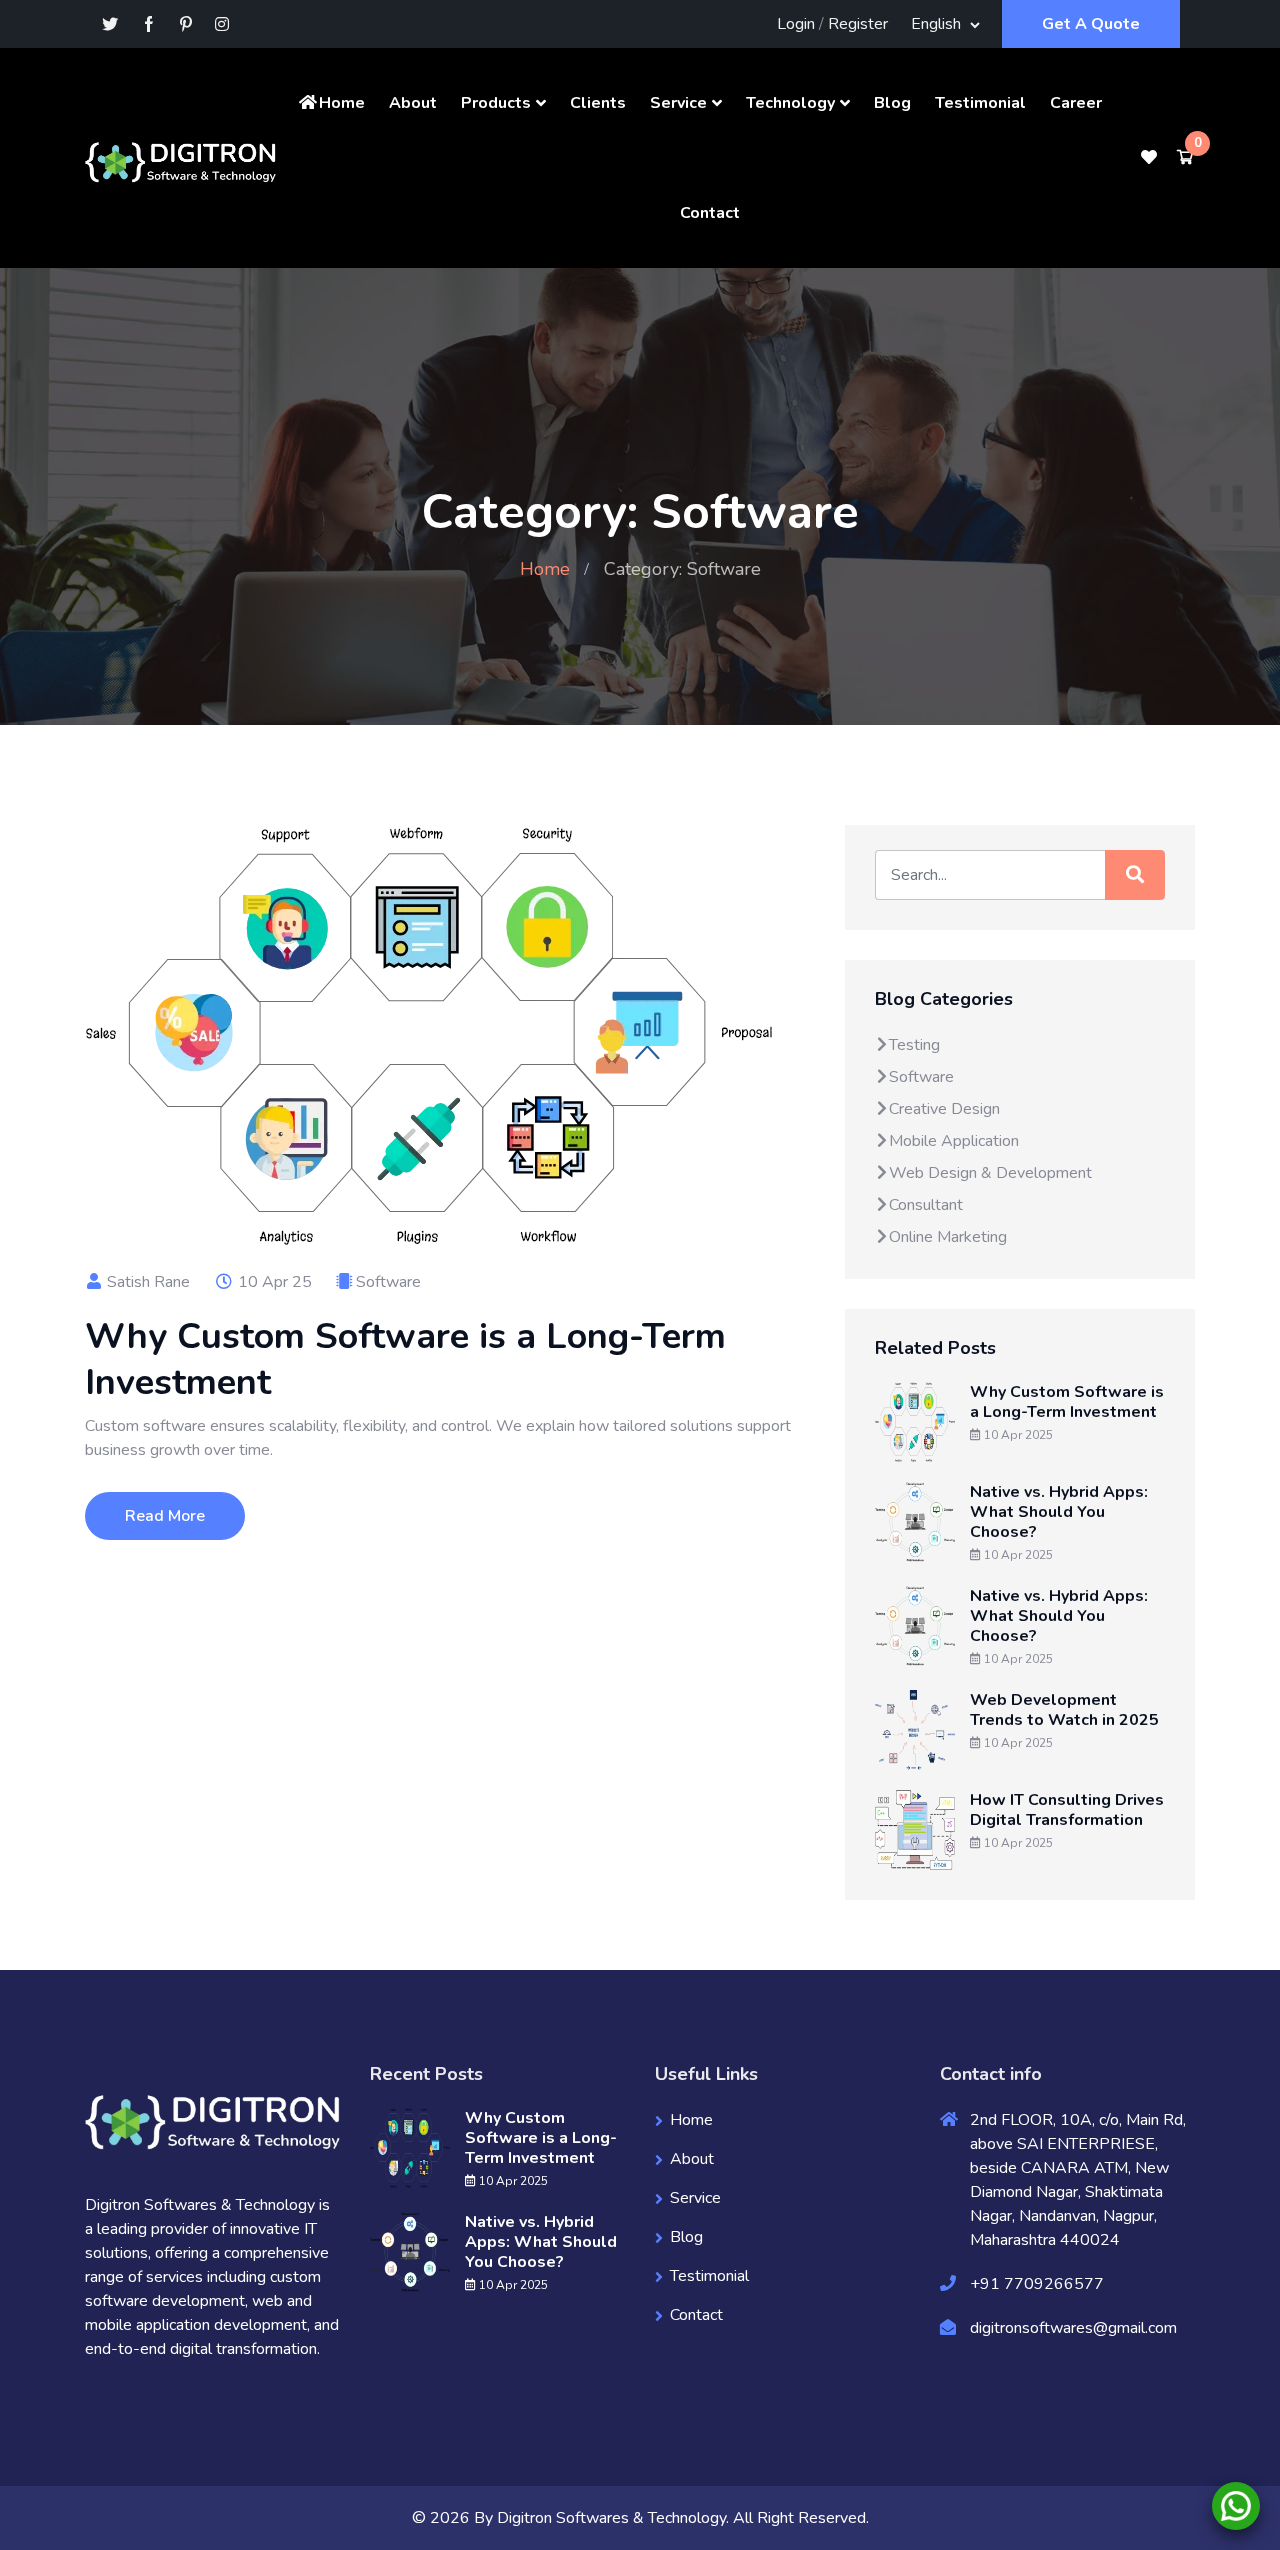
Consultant (926, 1205)
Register (858, 24)
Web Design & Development (990, 1173)
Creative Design (944, 1109)
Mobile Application (954, 1141)
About (413, 103)
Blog (892, 103)
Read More (165, 1516)
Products (496, 103)
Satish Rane (146, 1282)
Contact (710, 213)
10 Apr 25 (273, 1282)
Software (388, 1282)
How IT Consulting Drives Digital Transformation (1067, 1810)
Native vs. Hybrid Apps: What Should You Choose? (1059, 1512)
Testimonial (980, 103)
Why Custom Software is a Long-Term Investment (405, 1359)
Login (796, 24)
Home (342, 103)
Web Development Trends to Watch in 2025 (1064, 1710)
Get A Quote (1091, 24)
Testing (914, 1045)
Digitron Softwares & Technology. (613, 2518)
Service (678, 103)
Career (1076, 103)
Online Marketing (948, 1237)
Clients (598, 103)
